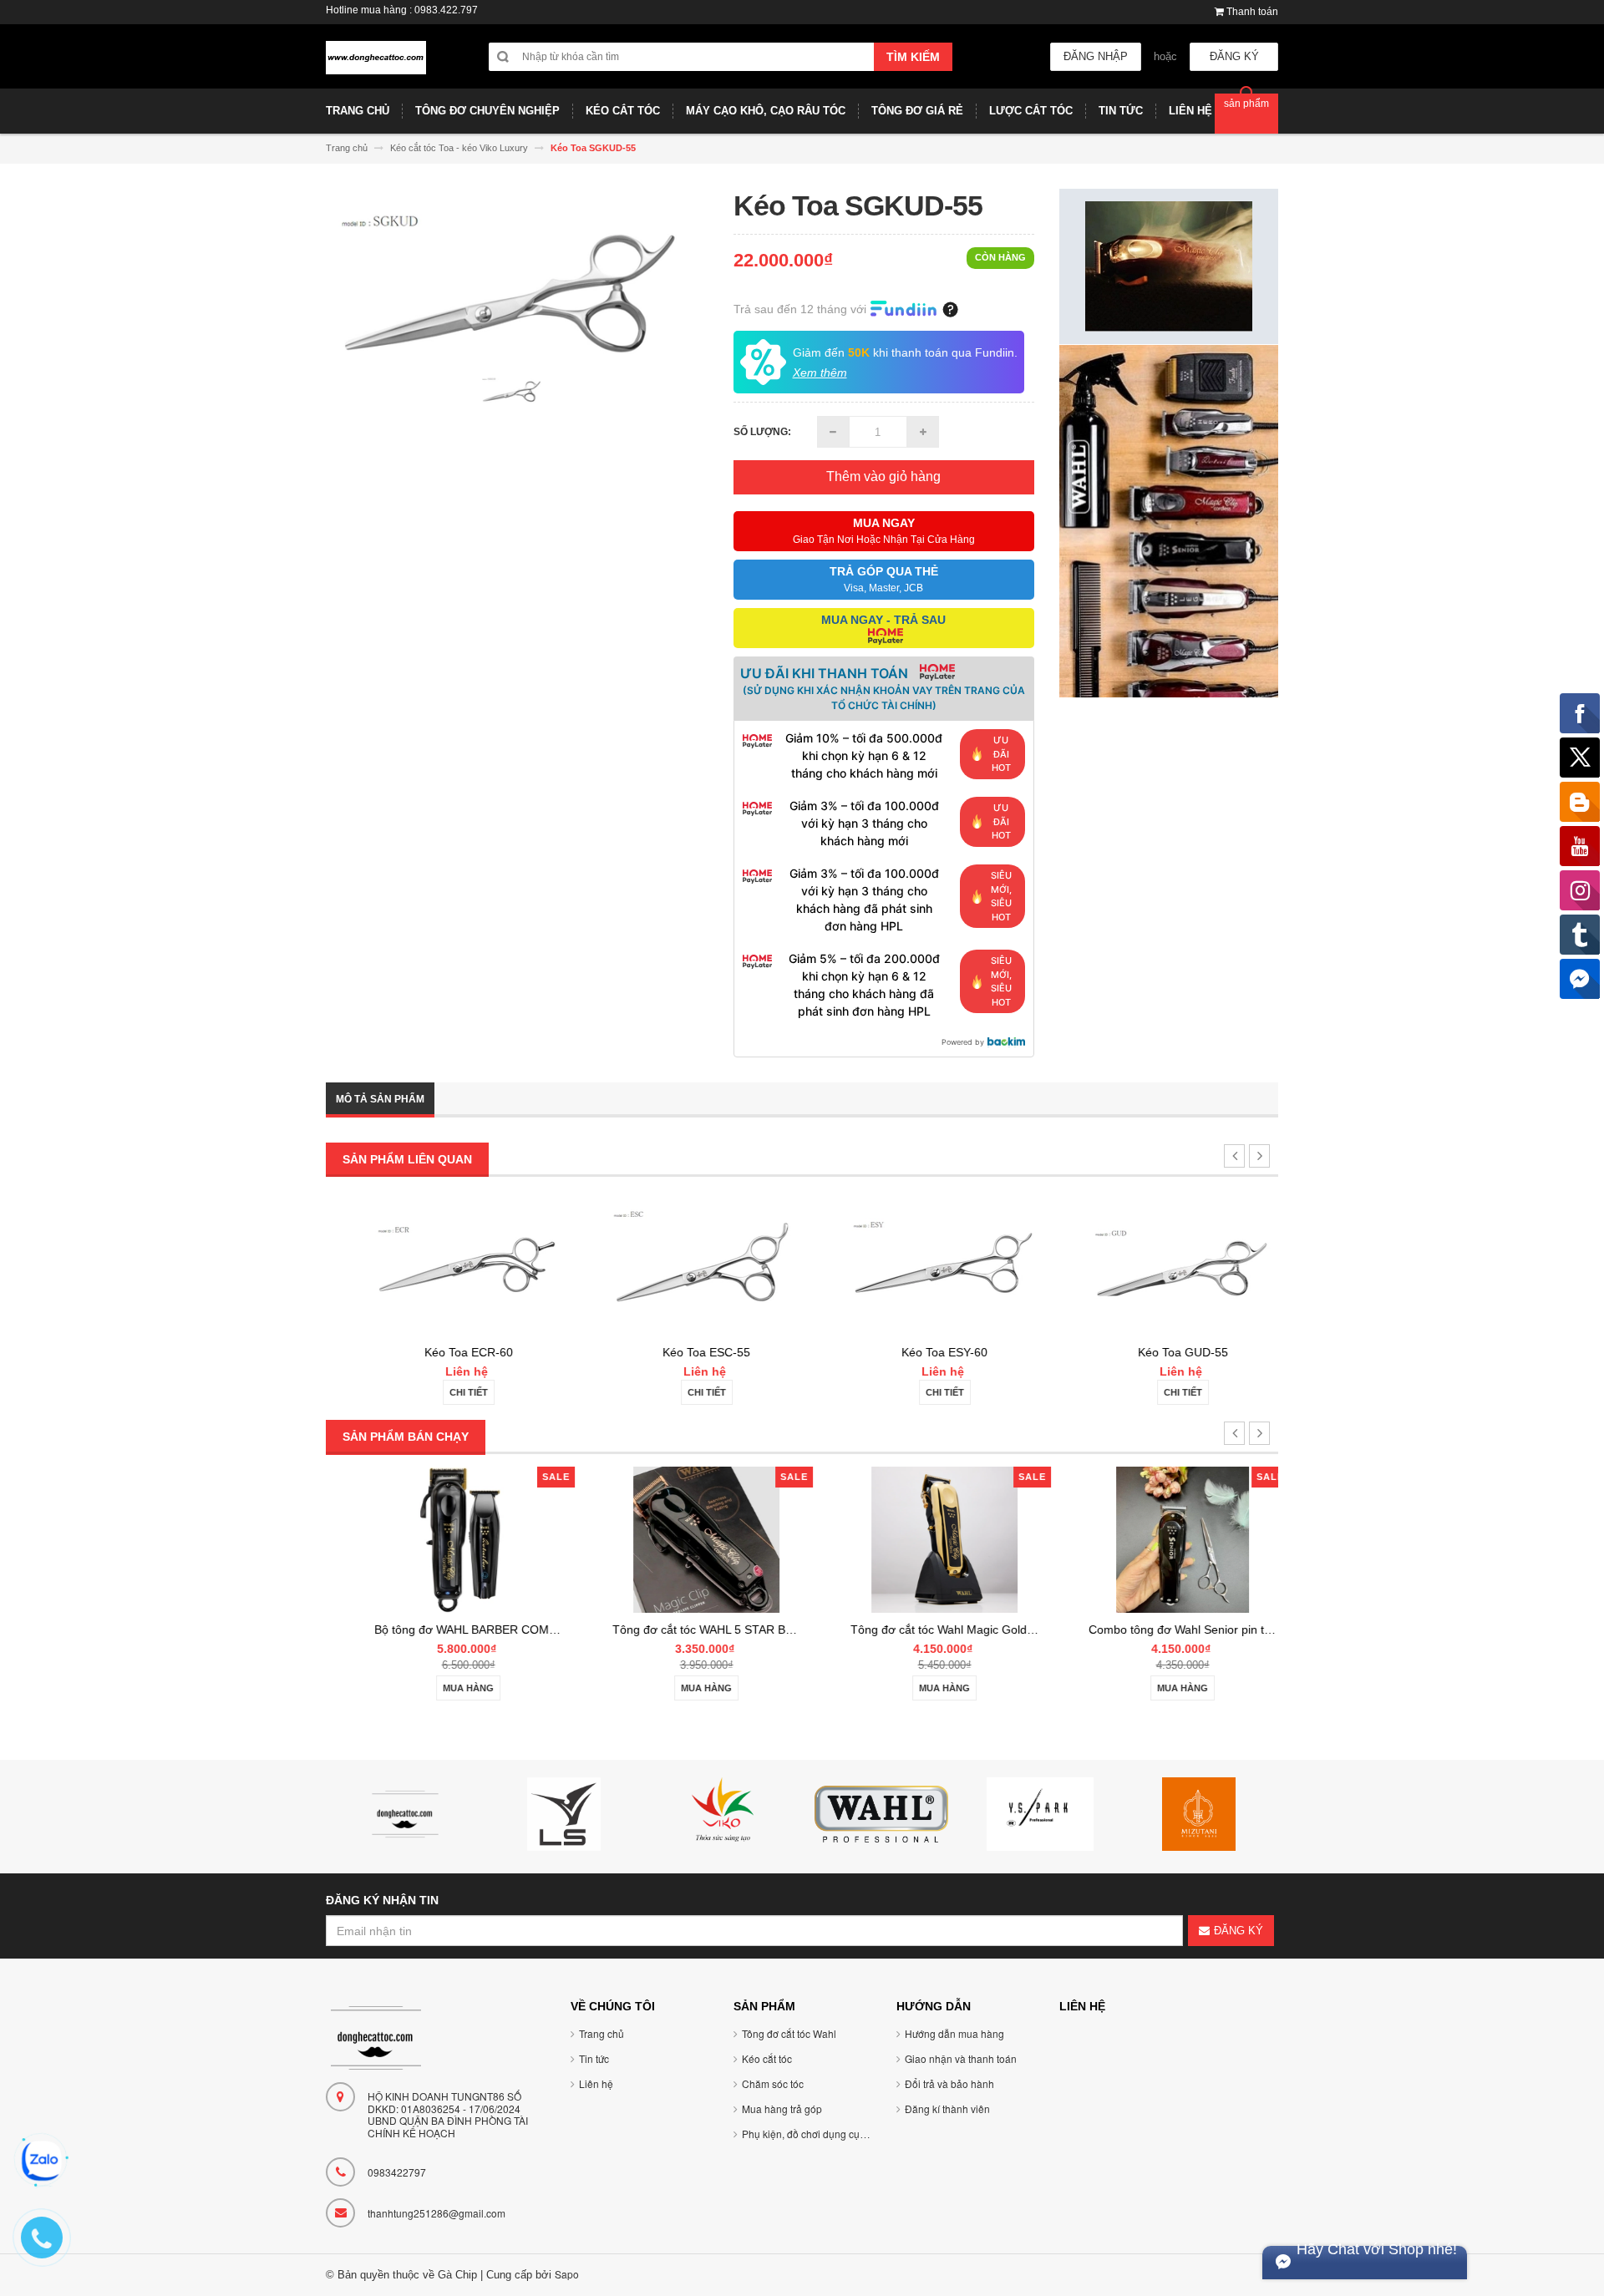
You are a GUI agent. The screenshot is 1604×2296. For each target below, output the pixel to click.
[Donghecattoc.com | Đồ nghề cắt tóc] (376, 64)
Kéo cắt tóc (767, 2058)
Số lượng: (762, 432)
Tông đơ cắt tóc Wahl (789, 2033)
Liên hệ (596, 2083)
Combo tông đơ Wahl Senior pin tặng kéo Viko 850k (1202, 1630)
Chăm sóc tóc (773, 2083)
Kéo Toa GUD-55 (1160, 1352)
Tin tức (594, 2058)
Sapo (567, 2274)
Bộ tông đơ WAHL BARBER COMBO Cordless (472, 1630)
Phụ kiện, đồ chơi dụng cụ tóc (809, 2134)
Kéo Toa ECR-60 (445, 1352)
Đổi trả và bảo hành (949, 2083)
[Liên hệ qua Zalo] (42, 2161)
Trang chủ (601, 2033)
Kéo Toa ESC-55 (683, 1352)
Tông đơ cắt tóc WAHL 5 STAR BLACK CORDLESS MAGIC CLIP (759, 1630)
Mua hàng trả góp (782, 2108)
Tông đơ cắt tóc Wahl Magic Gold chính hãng (947, 1630)
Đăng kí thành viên (947, 2108)
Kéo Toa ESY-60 (921, 1352)
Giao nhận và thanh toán (961, 2058)
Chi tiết (445, 1392)
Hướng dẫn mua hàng (954, 2033)
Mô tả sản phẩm (380, 1099)
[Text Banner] (1169, 520)
